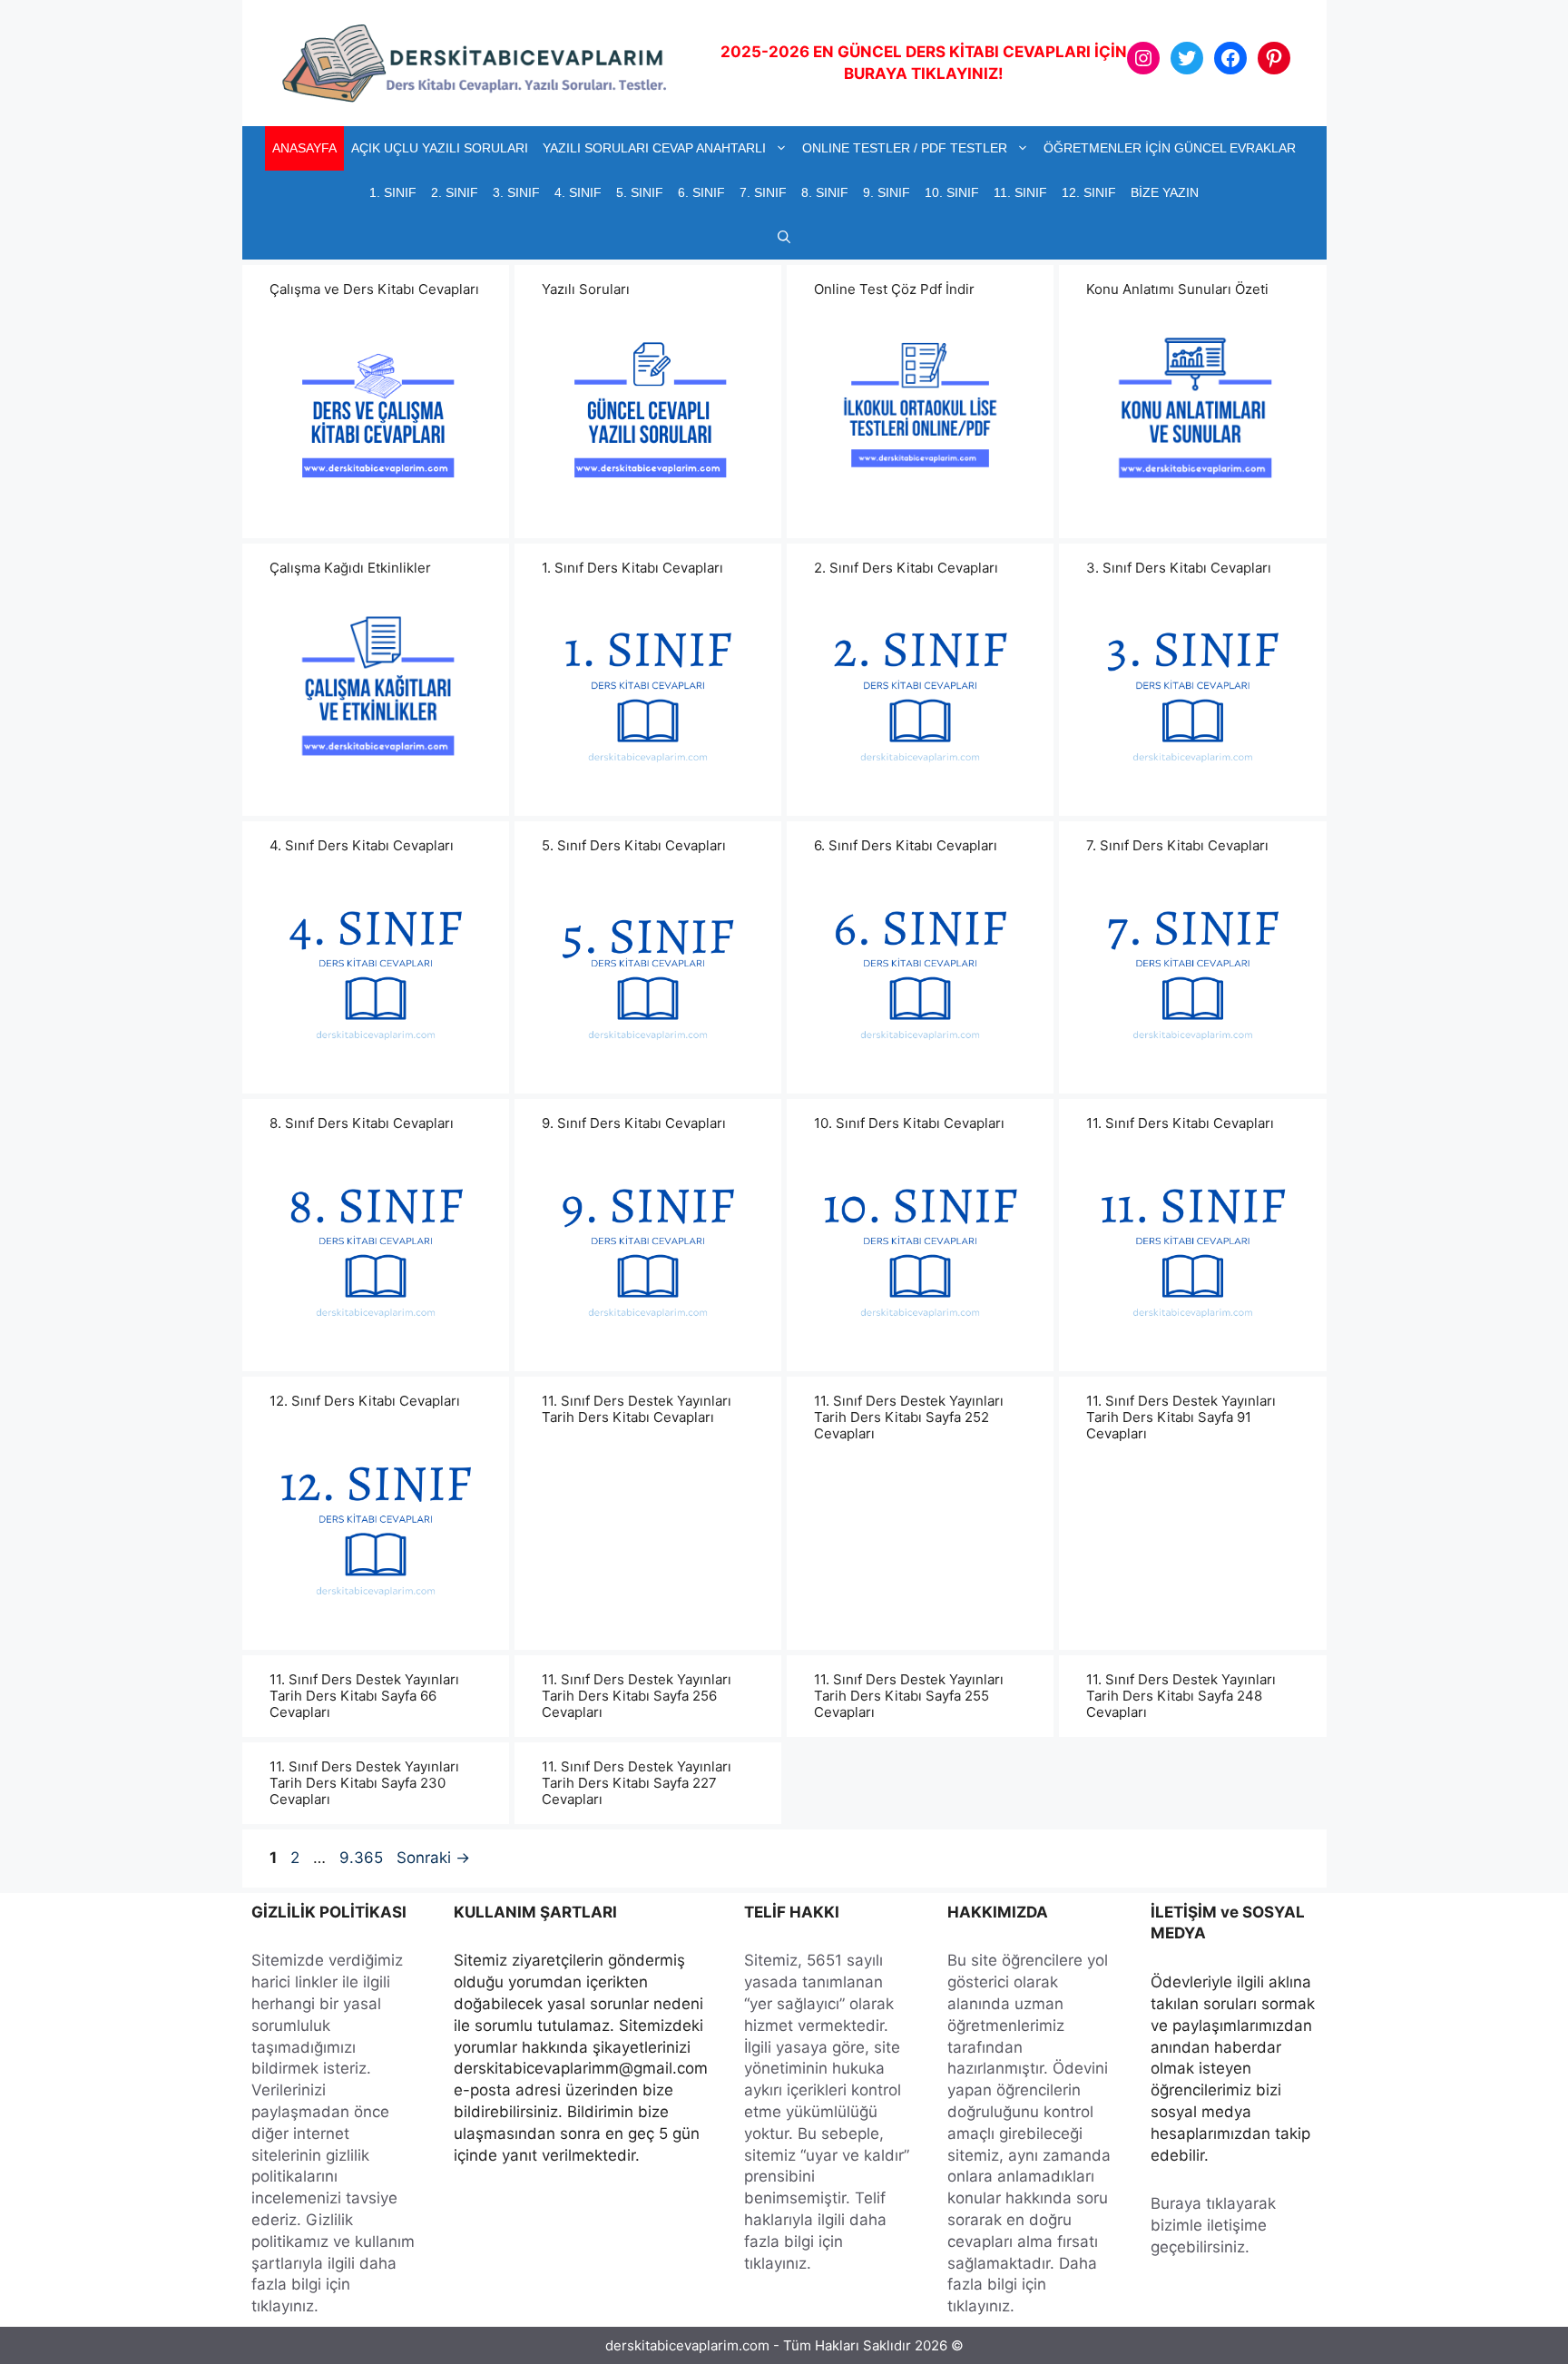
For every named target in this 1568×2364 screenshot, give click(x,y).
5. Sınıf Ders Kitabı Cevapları (634, 845)
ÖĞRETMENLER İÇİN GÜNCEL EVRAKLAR (1170, 148)
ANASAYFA (304, 148)
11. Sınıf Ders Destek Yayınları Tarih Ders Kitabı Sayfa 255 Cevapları (909, 1696)
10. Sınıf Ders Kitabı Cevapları (909, 1123)
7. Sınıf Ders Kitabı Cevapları (1177, 845)
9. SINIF (887, 192)
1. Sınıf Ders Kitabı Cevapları (632, 568)
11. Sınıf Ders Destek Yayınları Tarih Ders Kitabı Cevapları (637, 1409)
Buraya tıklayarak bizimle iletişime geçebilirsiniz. (1213, 2225)
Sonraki (433, 1858)
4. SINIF (578, 192)
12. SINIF (1089, 192)
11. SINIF (1020, 192)
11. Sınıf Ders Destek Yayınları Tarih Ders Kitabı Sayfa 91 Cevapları (1181, 1417)
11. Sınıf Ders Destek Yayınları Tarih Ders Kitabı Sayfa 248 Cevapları (1181, 1696)
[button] (784, 237)
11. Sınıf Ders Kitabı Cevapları (1180, 1123)
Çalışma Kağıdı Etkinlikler (350, 568)
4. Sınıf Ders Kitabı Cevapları (362, 845)
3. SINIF (516, 192)
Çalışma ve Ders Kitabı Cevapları (374, 289)
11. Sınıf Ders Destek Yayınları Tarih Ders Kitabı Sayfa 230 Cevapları (364, 1783)
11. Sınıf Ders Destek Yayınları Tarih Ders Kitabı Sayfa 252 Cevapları (909, 1417)
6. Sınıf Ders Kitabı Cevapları (906, 845)
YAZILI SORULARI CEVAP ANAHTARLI (654, 148)
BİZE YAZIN (1165, 192)
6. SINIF (701, 192)
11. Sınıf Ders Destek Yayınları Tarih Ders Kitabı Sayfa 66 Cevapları (364, 1696)
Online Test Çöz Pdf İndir (894, 289)
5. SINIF (640, 192)
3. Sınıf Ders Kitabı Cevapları (1179, 568)
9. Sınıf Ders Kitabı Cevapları (634, 1123)
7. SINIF (763, 192)
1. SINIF (393, 192)
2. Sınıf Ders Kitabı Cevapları (906, 568)
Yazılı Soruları (586, 289)
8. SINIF (825, 192)
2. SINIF (455, 192)
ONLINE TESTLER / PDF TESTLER (905, 148)
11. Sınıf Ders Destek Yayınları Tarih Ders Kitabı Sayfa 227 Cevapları (637, 1783)
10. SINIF (952, 192)
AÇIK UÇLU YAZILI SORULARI (440, 148)
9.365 (361, 1858)
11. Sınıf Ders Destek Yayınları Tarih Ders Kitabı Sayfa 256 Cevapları (637, 1696)
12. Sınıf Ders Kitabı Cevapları (365, 1401)
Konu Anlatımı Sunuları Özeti (1177, 289)
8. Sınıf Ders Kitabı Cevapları (362, 1123)
